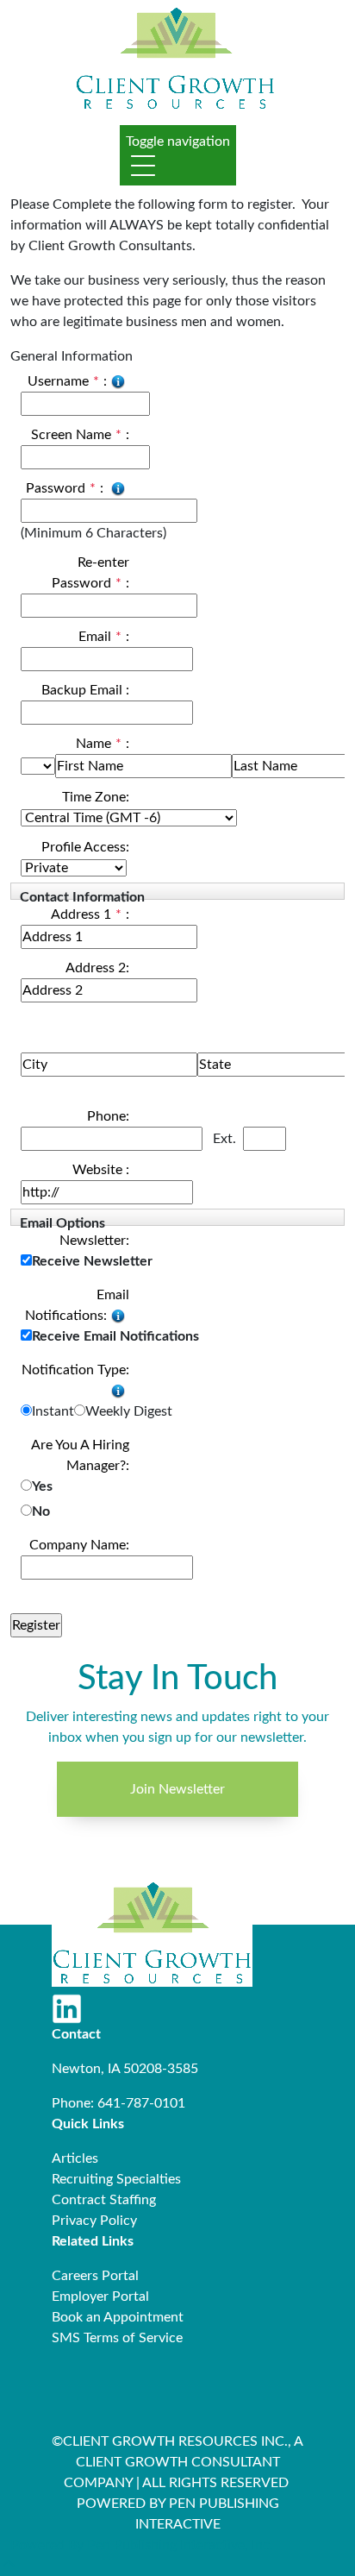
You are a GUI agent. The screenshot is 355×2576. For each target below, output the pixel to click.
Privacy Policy (94, 2221)
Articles (75, 2158)
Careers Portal (95, 2276)
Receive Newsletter (92, 1261)
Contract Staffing (104, 2200)
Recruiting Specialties (116, 2179)
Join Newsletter (177, 1789)
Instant (53, 1411)
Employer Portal (100, 2296)
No (41, 1511)
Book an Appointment (118, 2317)
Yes (42, 1486)
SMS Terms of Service (117, 2338)
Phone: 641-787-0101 (118, 2103)
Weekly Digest (129, 1411)
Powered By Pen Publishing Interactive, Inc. (142, 2545)
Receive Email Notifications (115, 1336)
